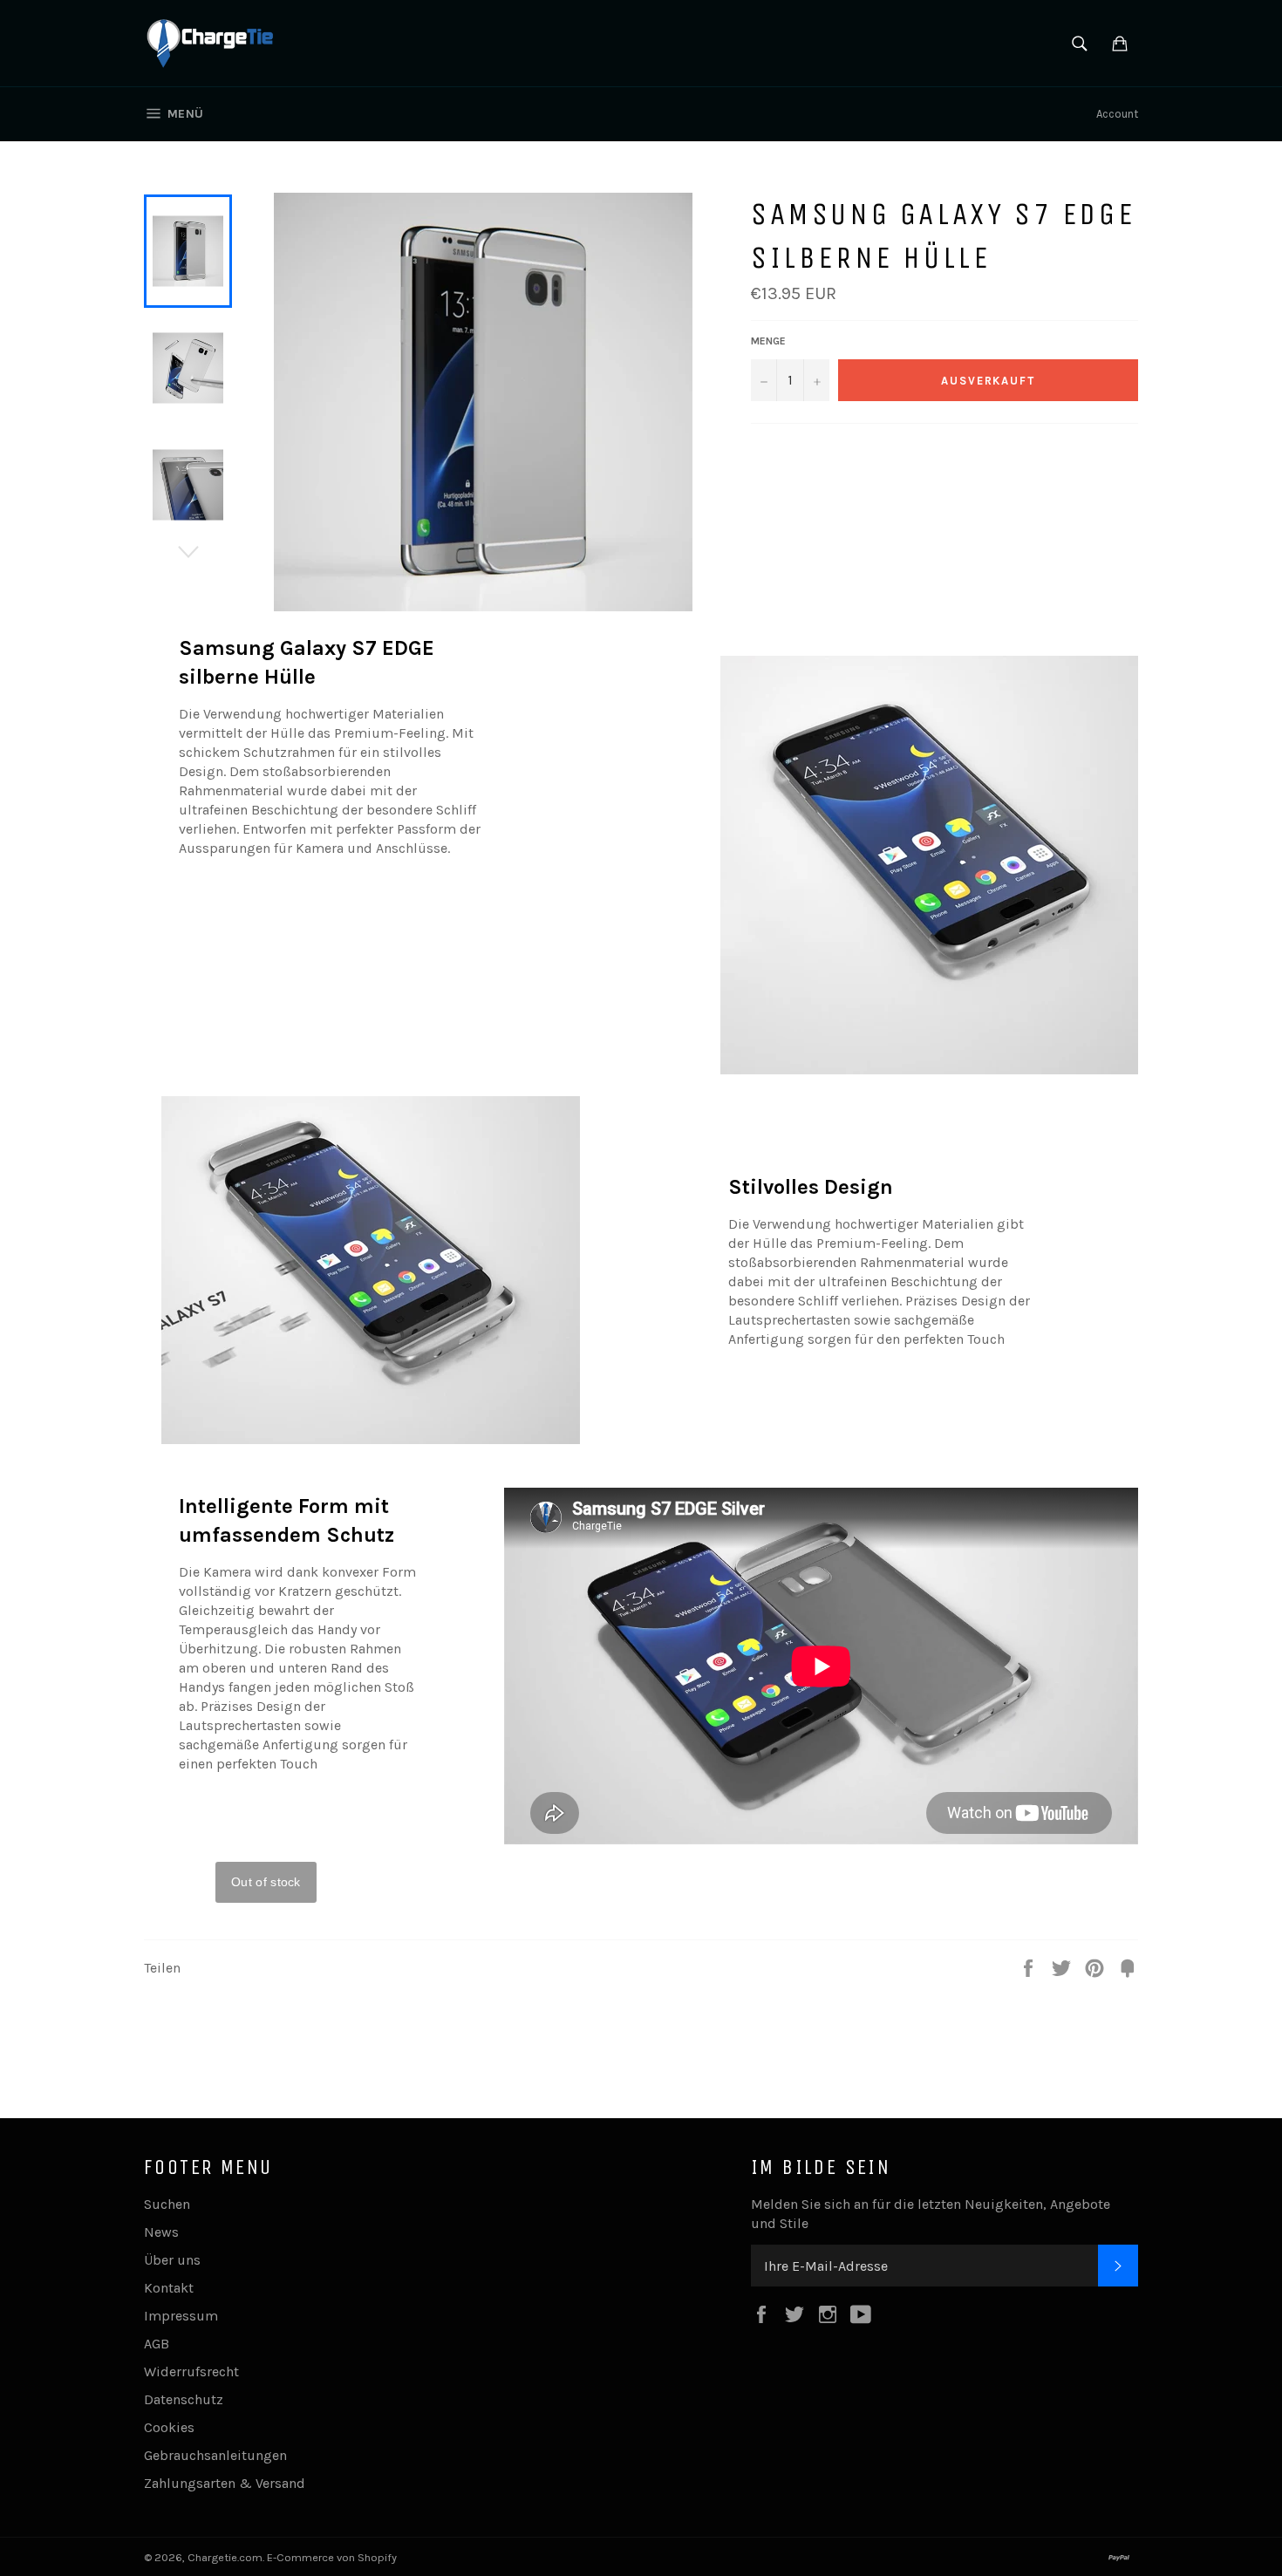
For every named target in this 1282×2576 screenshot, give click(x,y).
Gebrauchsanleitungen (215, 2455)
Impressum (181, 2316)
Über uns (172, 2260)
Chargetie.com (225, 2557)
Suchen (167, 2204)
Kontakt (169, 2288)
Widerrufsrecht (191, 2372)
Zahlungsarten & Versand (225, 2483)
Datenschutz (184, 2399)
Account (1117, 114)
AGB (157, 2344)
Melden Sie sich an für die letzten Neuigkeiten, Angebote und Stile (931, 2214)
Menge (768, 341)
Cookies (169, 2427)
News (161, 2232)
